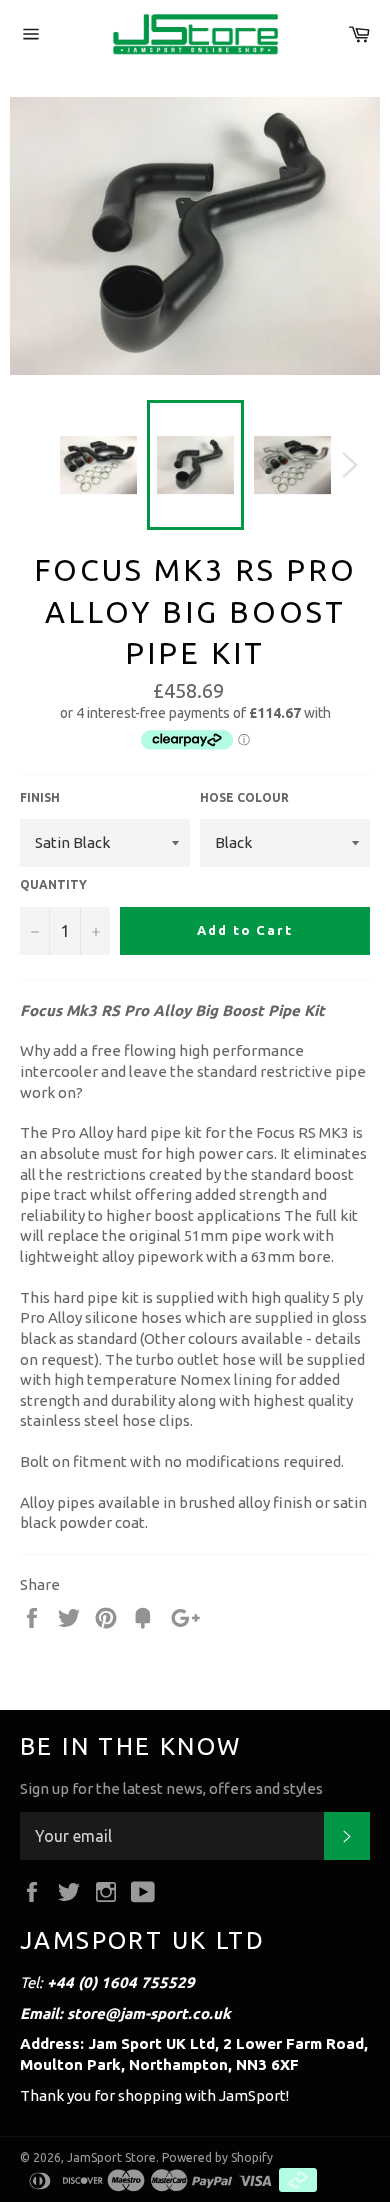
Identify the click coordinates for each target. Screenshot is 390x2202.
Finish (40, 797)
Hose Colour (244, 797)
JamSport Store (111, 2157)
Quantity (53, 884)
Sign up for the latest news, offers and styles (171, 1788)
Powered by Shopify (217, 2157)
